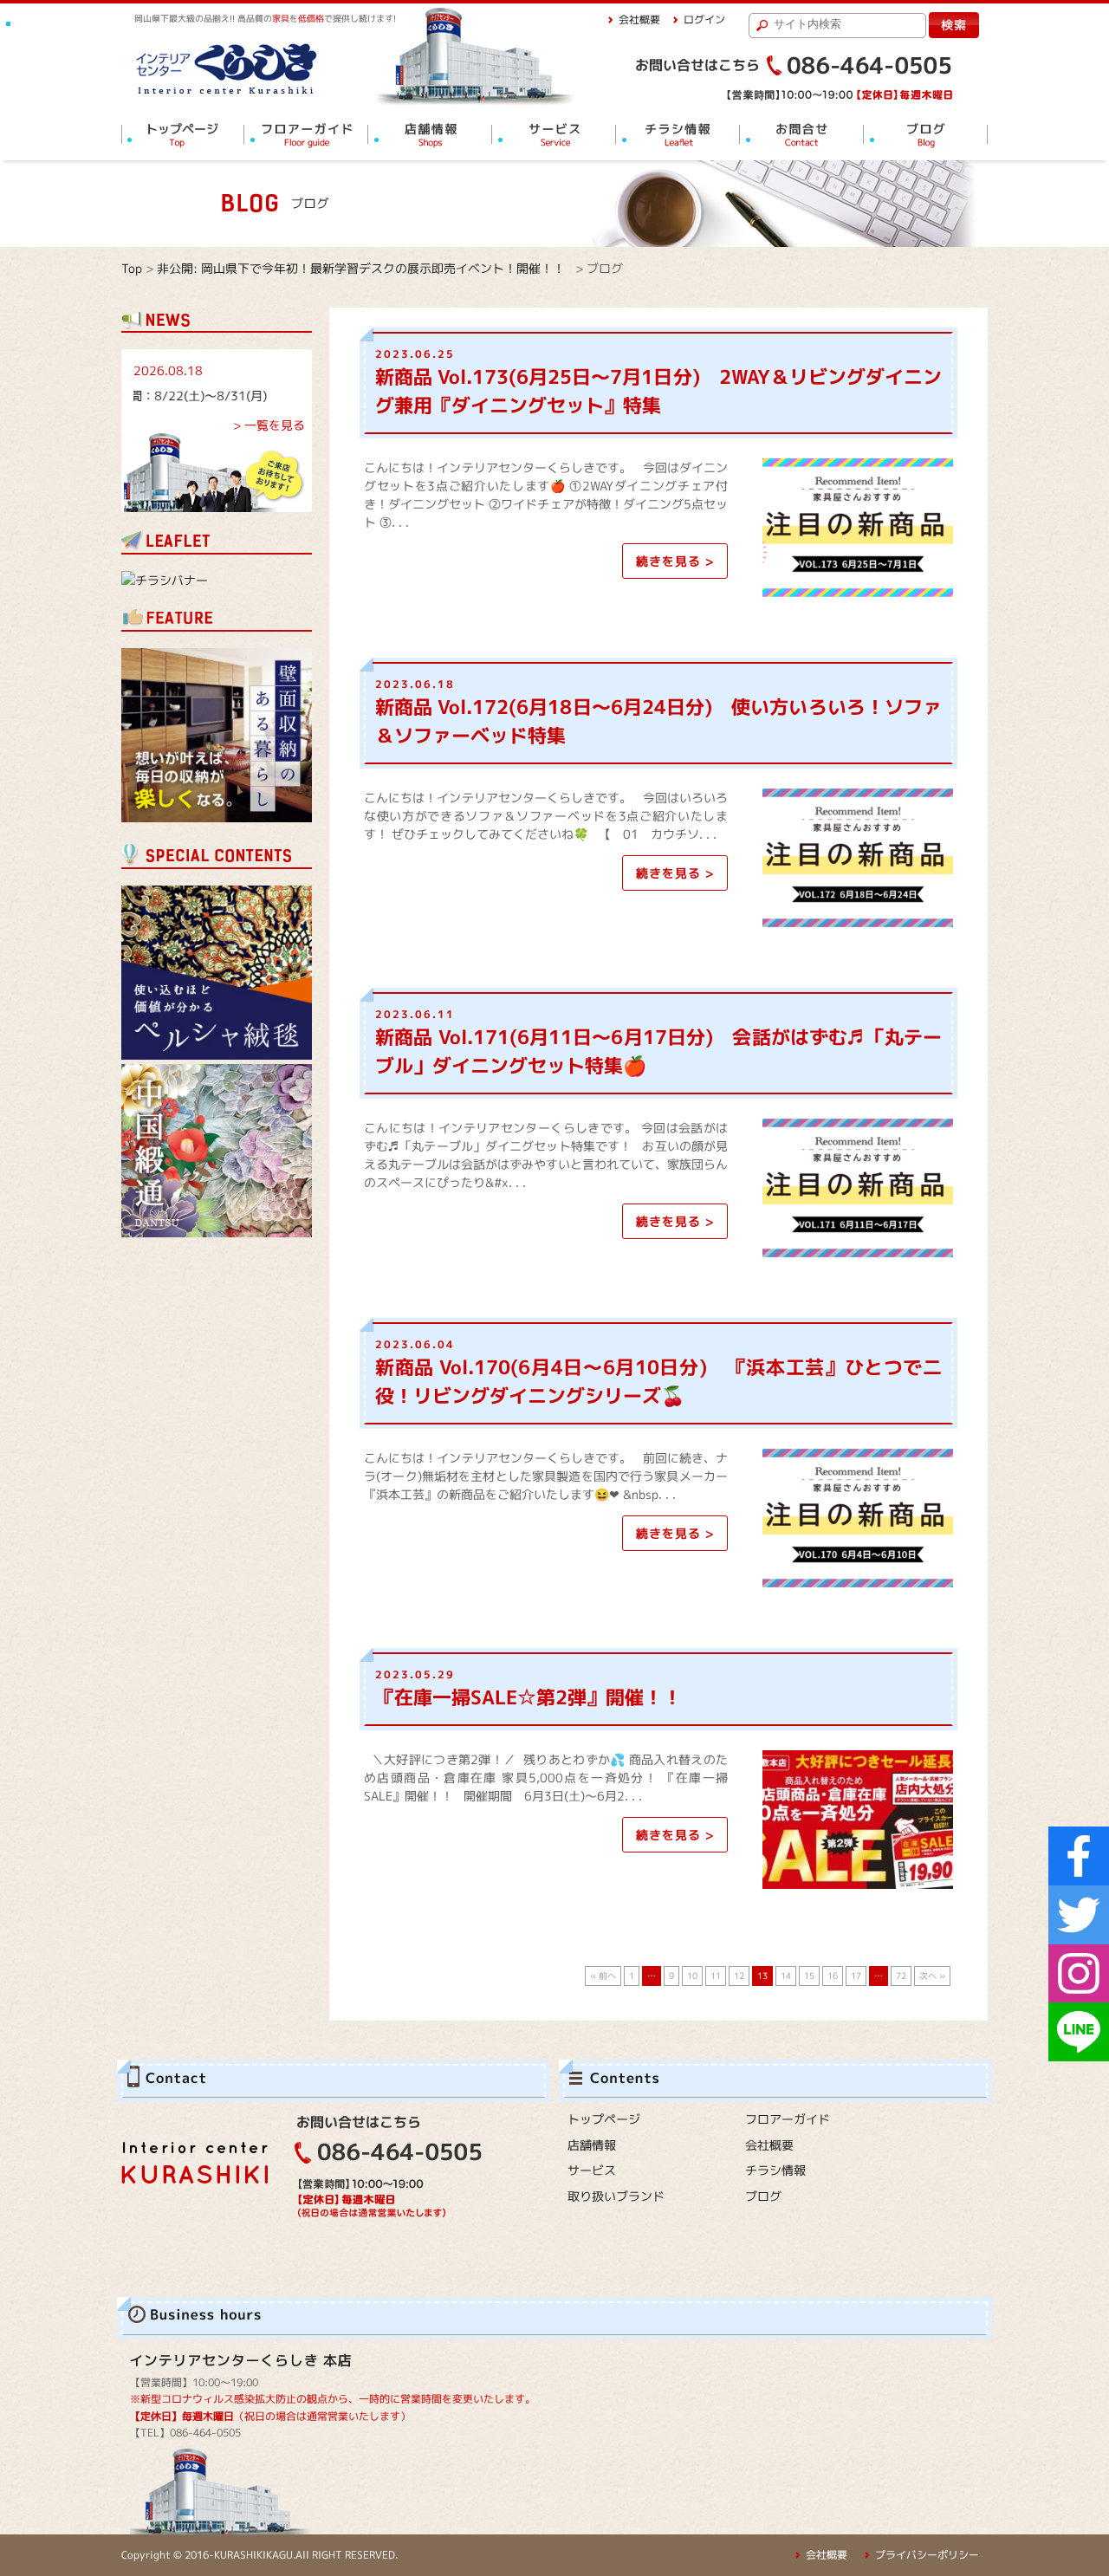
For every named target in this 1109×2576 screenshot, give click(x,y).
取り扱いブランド (616, 2196)
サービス (592, 2170)
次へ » (932, 1976)
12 (739, 1976)
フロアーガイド (788, 2119)
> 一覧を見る (269, 425)
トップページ (604, 2119)
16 (833, 1976)
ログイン (704, 19)
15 (809, 1976)
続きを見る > (675, 561)
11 (716, 1976)
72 (901, 1976)
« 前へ (603, 1976)
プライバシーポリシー (927, 2555)
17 (856, 1976)
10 (692, 1976)
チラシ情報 (775, 2170)
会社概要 (639, 19)
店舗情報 (592, 2145)
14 (786, 1976)
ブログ (763, 2196)
